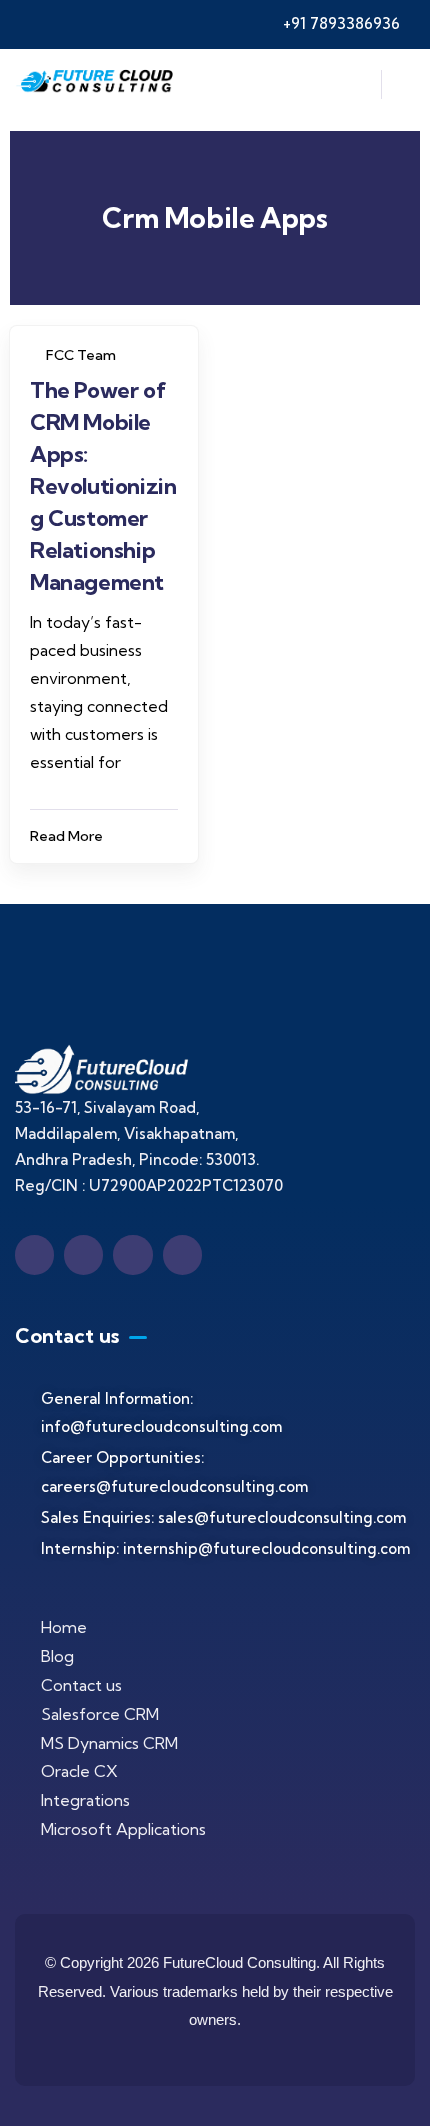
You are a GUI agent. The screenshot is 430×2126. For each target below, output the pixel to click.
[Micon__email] (132, 1254)
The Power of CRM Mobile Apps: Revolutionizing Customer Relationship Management (103, 486)
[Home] (97, 85)
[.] (354, 90)
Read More (66, 836)
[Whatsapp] (182, 1254)
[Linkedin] (83, 1254)
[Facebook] (34, 1254)
